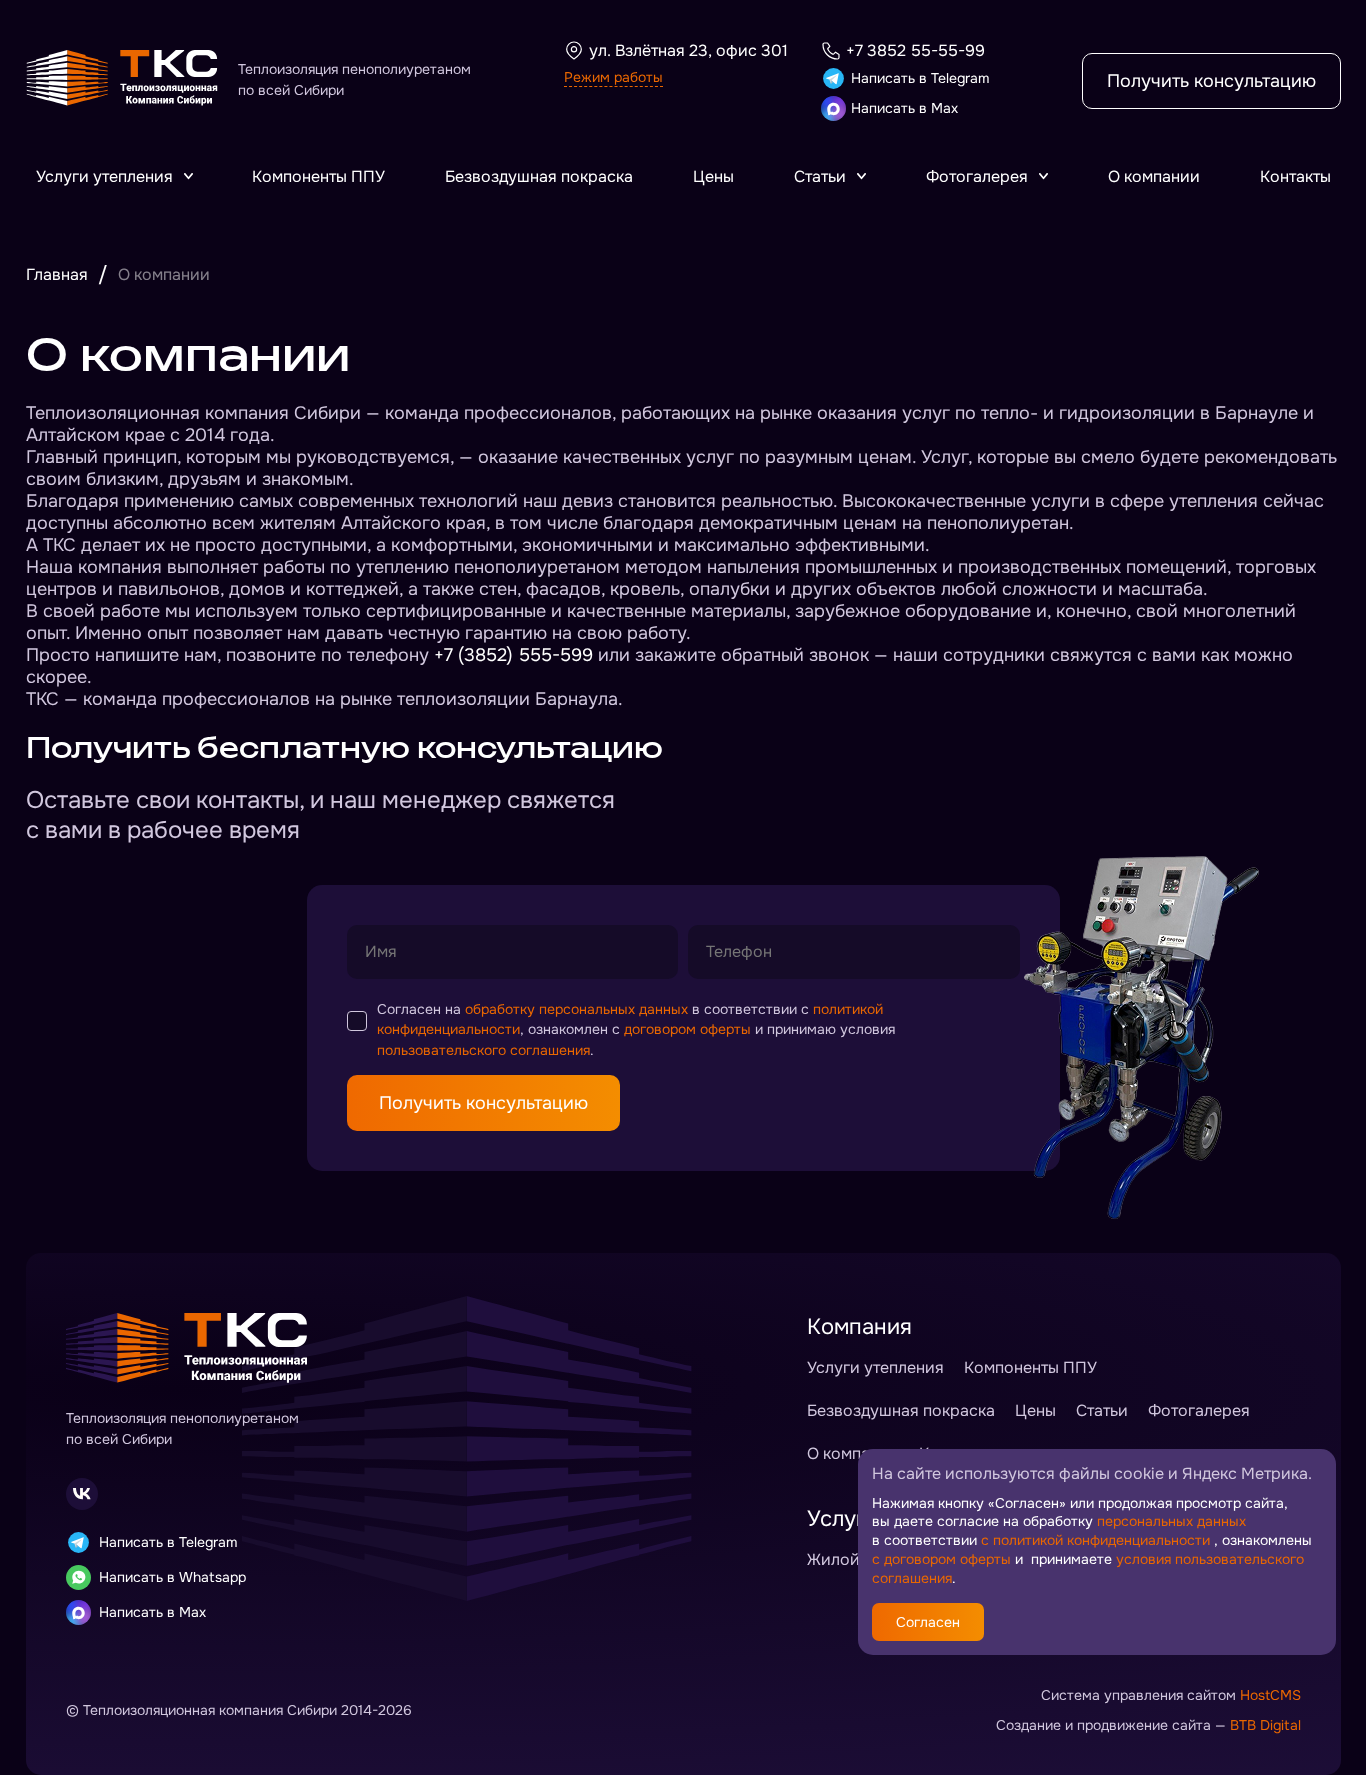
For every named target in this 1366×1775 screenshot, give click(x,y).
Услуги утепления (104, 176)
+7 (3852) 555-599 (513, 655)
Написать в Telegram (920, 78)
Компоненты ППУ (318, 176)
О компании (1154, 176)
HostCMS (1270, 1695)
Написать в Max (904, 108)
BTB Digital (1265, 1725)
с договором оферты (941, 1559)
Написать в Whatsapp (172, 1577)
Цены (713, 176)
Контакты (1295, 176)
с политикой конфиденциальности (1095, 1540)
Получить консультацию (1211, 81)
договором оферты (687, 1029)
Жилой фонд (855, 1559)
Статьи (820, 176)
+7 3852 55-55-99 (915, 50)
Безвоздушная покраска (539, 176)
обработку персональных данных (576, 1009)
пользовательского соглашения (483, 1050)
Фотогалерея (977, 176)
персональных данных (1171, 1521)
